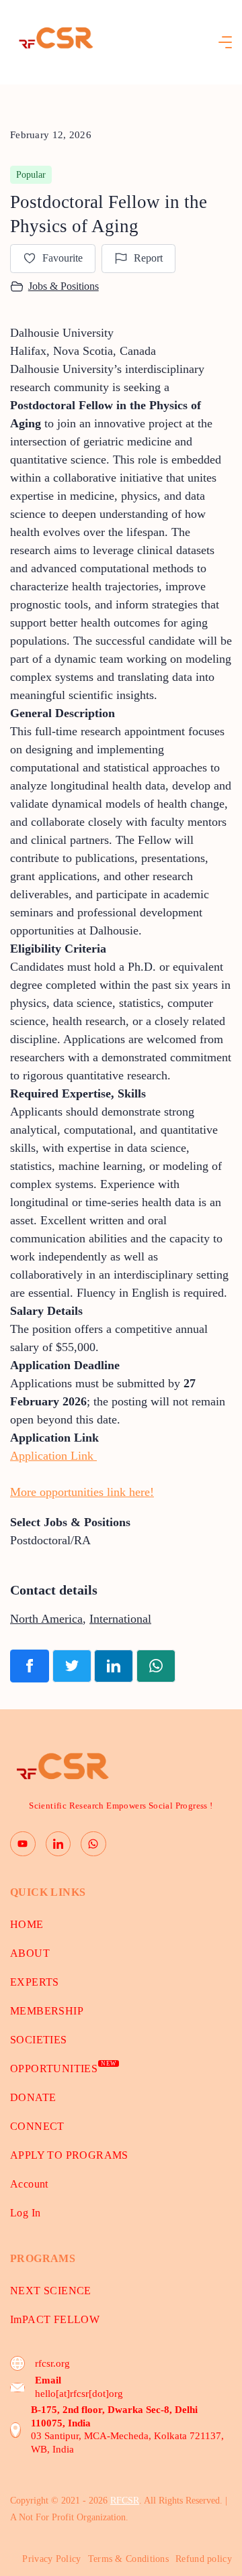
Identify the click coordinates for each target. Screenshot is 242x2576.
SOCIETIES (39, 2040)
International (120, 1619)
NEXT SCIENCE (51, 2291)
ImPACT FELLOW (55, 2319)
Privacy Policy (51, 2559)
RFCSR (125, 2501)
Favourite (63, 258)
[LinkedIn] (58, 1844)
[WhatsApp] (93, 1844)
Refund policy (204, 2559)
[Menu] (225, 42)
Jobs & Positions (64, 286)
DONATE (33, 2097)
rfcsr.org (52, 2363)
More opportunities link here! (82, 1492)
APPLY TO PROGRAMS (69, 2155)
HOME (27, 1924)
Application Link (53, 1456)
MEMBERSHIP (47, 2011)
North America (46, 1619)
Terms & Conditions (128, 2559)
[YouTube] (23, 1844)
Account (29, 2184)
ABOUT (30, 1953)
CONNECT (37, 2126)
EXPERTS (35, 1982)
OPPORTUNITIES (63, 2069)
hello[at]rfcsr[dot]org (79, 2394)
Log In (25, 2213)
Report (148, 258)
